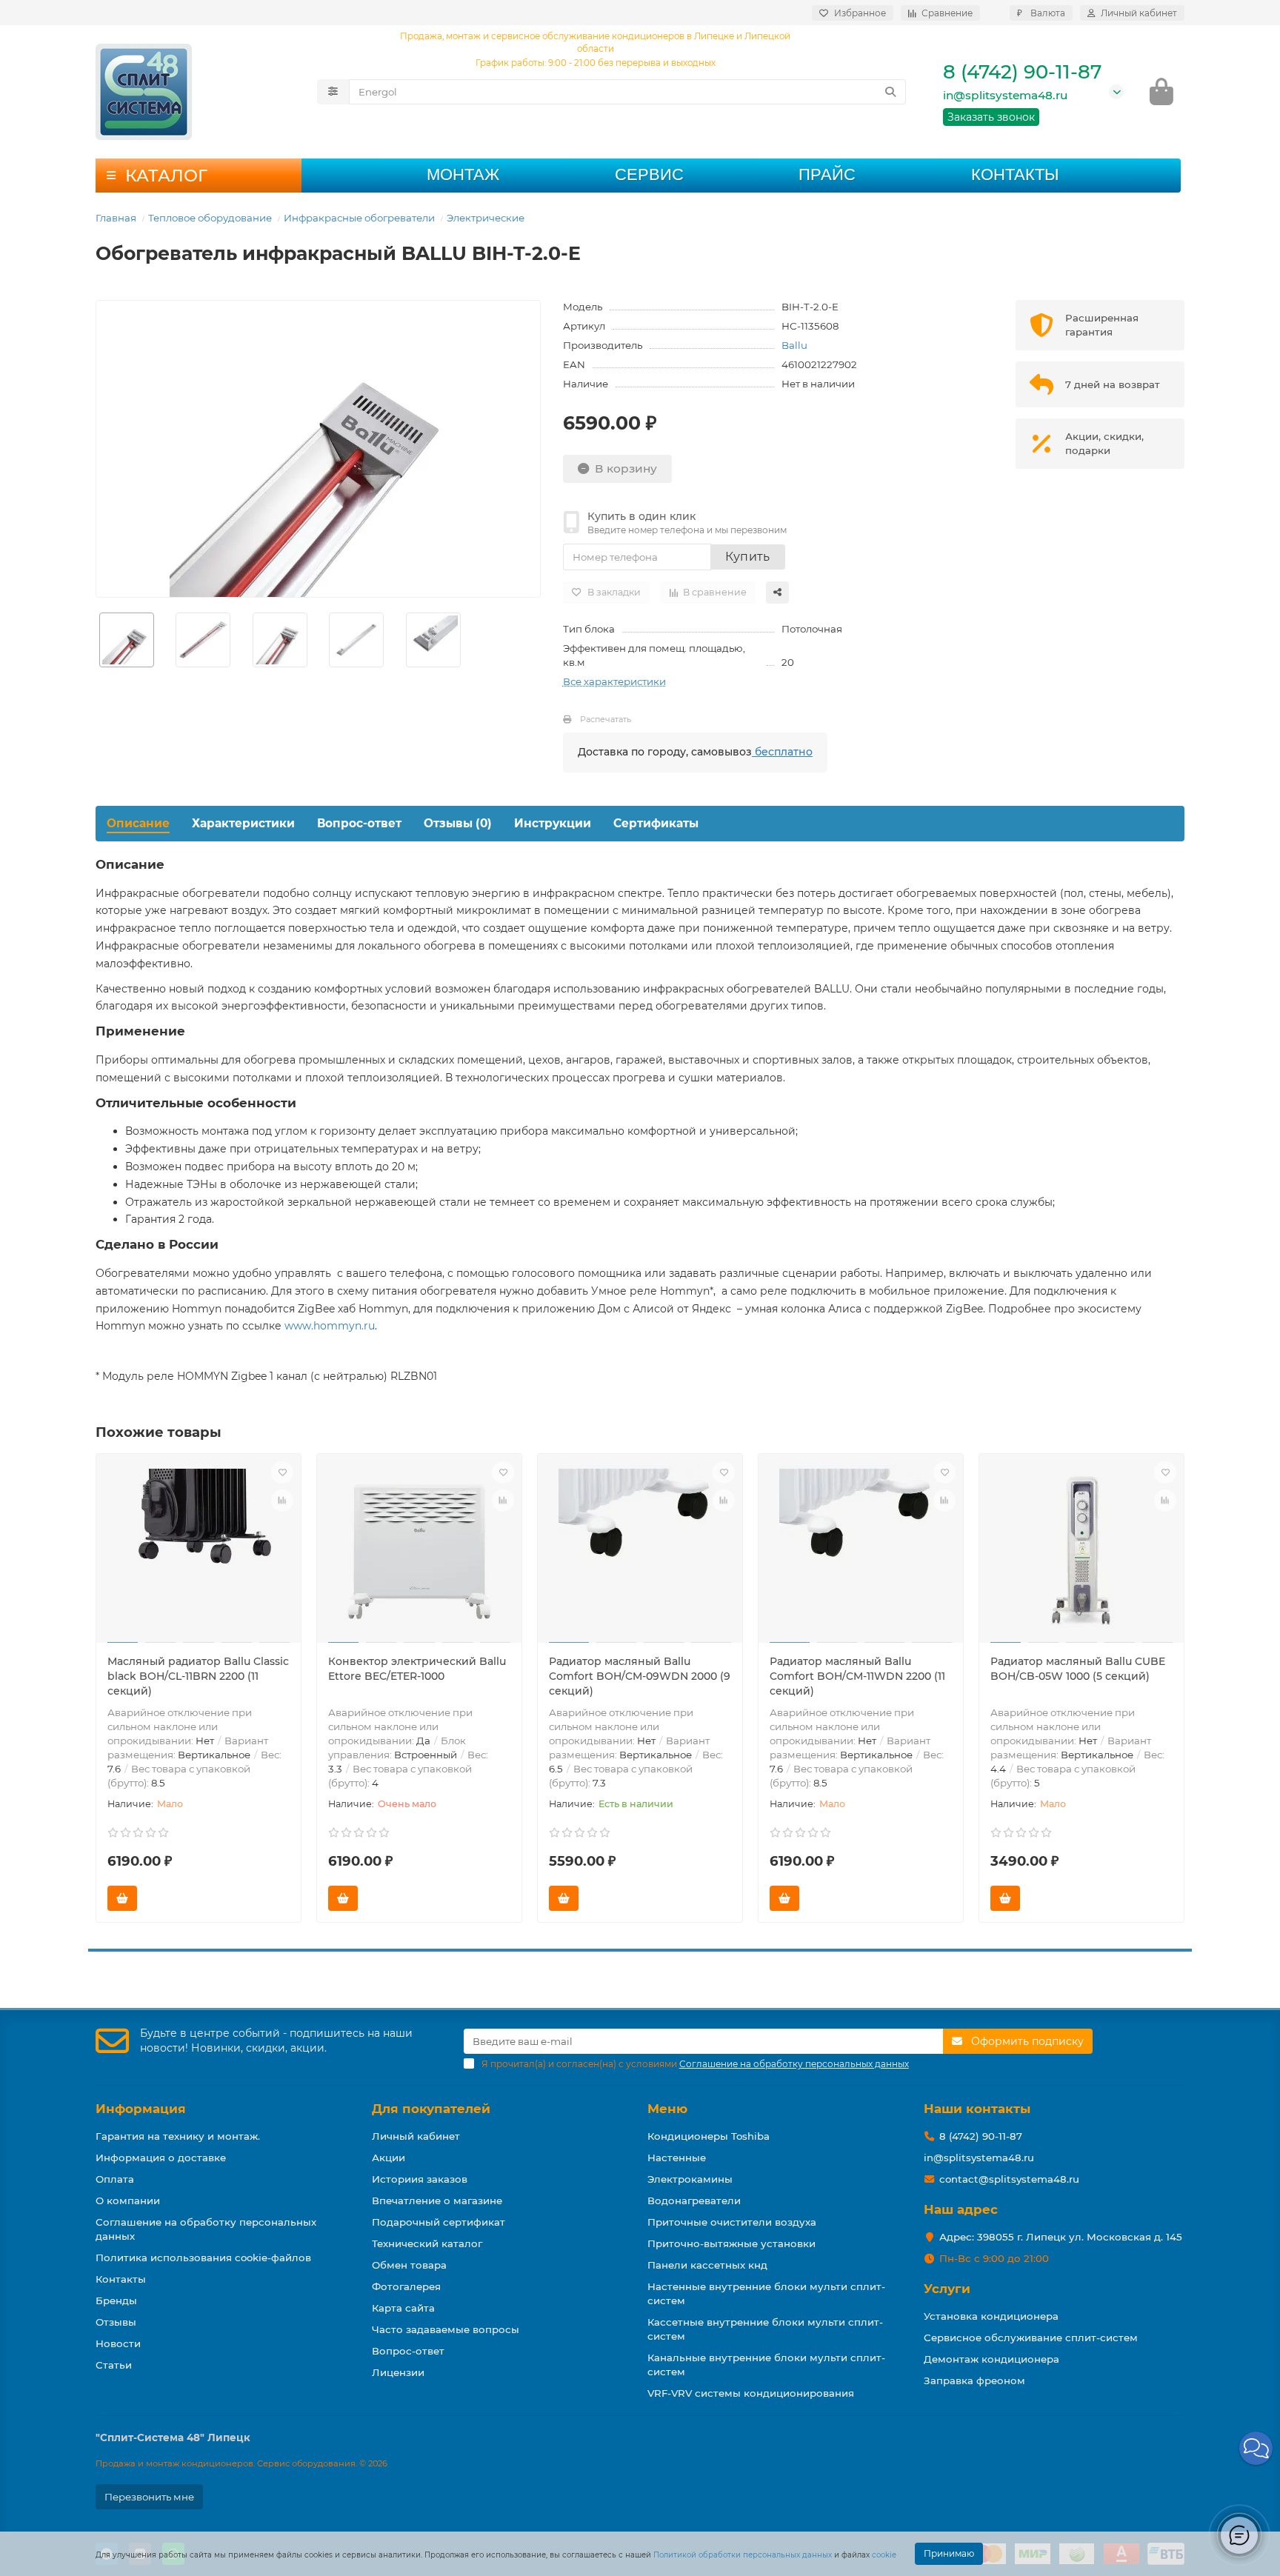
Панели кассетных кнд (707, 2265)
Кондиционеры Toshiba (709, 2136)
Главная (116, 218)
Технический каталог (427, 2243)
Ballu (794, 345)
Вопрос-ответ (359, 823)
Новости (118, 2343)
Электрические (486, 218)
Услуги (947, 2289)
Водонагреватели (694, 2200)
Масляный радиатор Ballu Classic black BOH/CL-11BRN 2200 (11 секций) (198, 1676)
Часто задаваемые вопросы (446, 2329)
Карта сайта (403, 2308)
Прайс (827, 174)
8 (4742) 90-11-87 (1022, 72)
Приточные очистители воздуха (732, 2222)
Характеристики (243, 823)
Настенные (677, 2158)
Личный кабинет (416, 2136)
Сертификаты (656, 823)
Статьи (114, 2365)
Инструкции (553, 823)
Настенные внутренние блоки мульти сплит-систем (766, 2293)
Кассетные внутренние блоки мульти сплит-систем (765, 2329)
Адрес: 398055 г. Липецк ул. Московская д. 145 (1061, 2237)
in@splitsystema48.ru (1005, 95)
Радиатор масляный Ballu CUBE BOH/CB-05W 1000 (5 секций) (1078, 1669)
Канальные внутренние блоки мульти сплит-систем (766, 2365)
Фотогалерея (406, 2286)
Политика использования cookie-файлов (203, 2258)
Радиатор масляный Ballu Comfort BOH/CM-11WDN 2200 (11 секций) (857, 1676)
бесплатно (782, 752)
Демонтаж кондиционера (991, 2359)
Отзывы (116, 2322)
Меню (667, 2109)
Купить (748, 557)
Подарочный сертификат (439, 2222)
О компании (128, 2200)
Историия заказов (420, 2179)
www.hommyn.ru (330, 1326)
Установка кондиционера (991, 2316)
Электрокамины (690, 2179)
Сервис (649, 174)
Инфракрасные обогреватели (359, 218)
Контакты (1015, 174)
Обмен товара (409, 2265)
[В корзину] (122, 1898)
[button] (1256, 2448)
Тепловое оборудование (210, 218)
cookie (884, 2555)
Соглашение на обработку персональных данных (206, 2229)
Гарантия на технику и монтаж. (178, 2136)
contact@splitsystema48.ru (1009, 2179)
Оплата (115, 2179)
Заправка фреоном (974, 2380)
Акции (389, 2158)
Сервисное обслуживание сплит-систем (1031, 2338)
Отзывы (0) (458, 823)
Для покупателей (431, 2109)
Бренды (116, 2300)
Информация (141, 2109)
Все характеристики (614, 681)
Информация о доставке (161, 2158)
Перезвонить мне (149, 2497)
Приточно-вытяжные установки (731, 2243)
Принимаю (949, 2553)
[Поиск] (890, 92)
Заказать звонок (991, 117)
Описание (138, 823)
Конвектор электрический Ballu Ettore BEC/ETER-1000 (417, 1669)
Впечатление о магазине (437, 2200)
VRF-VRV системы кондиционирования (751, 2393)
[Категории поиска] (333, 92)
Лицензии (398, 2372)
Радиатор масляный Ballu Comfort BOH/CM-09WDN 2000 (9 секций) (640, 1676)
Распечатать (606, 719)
